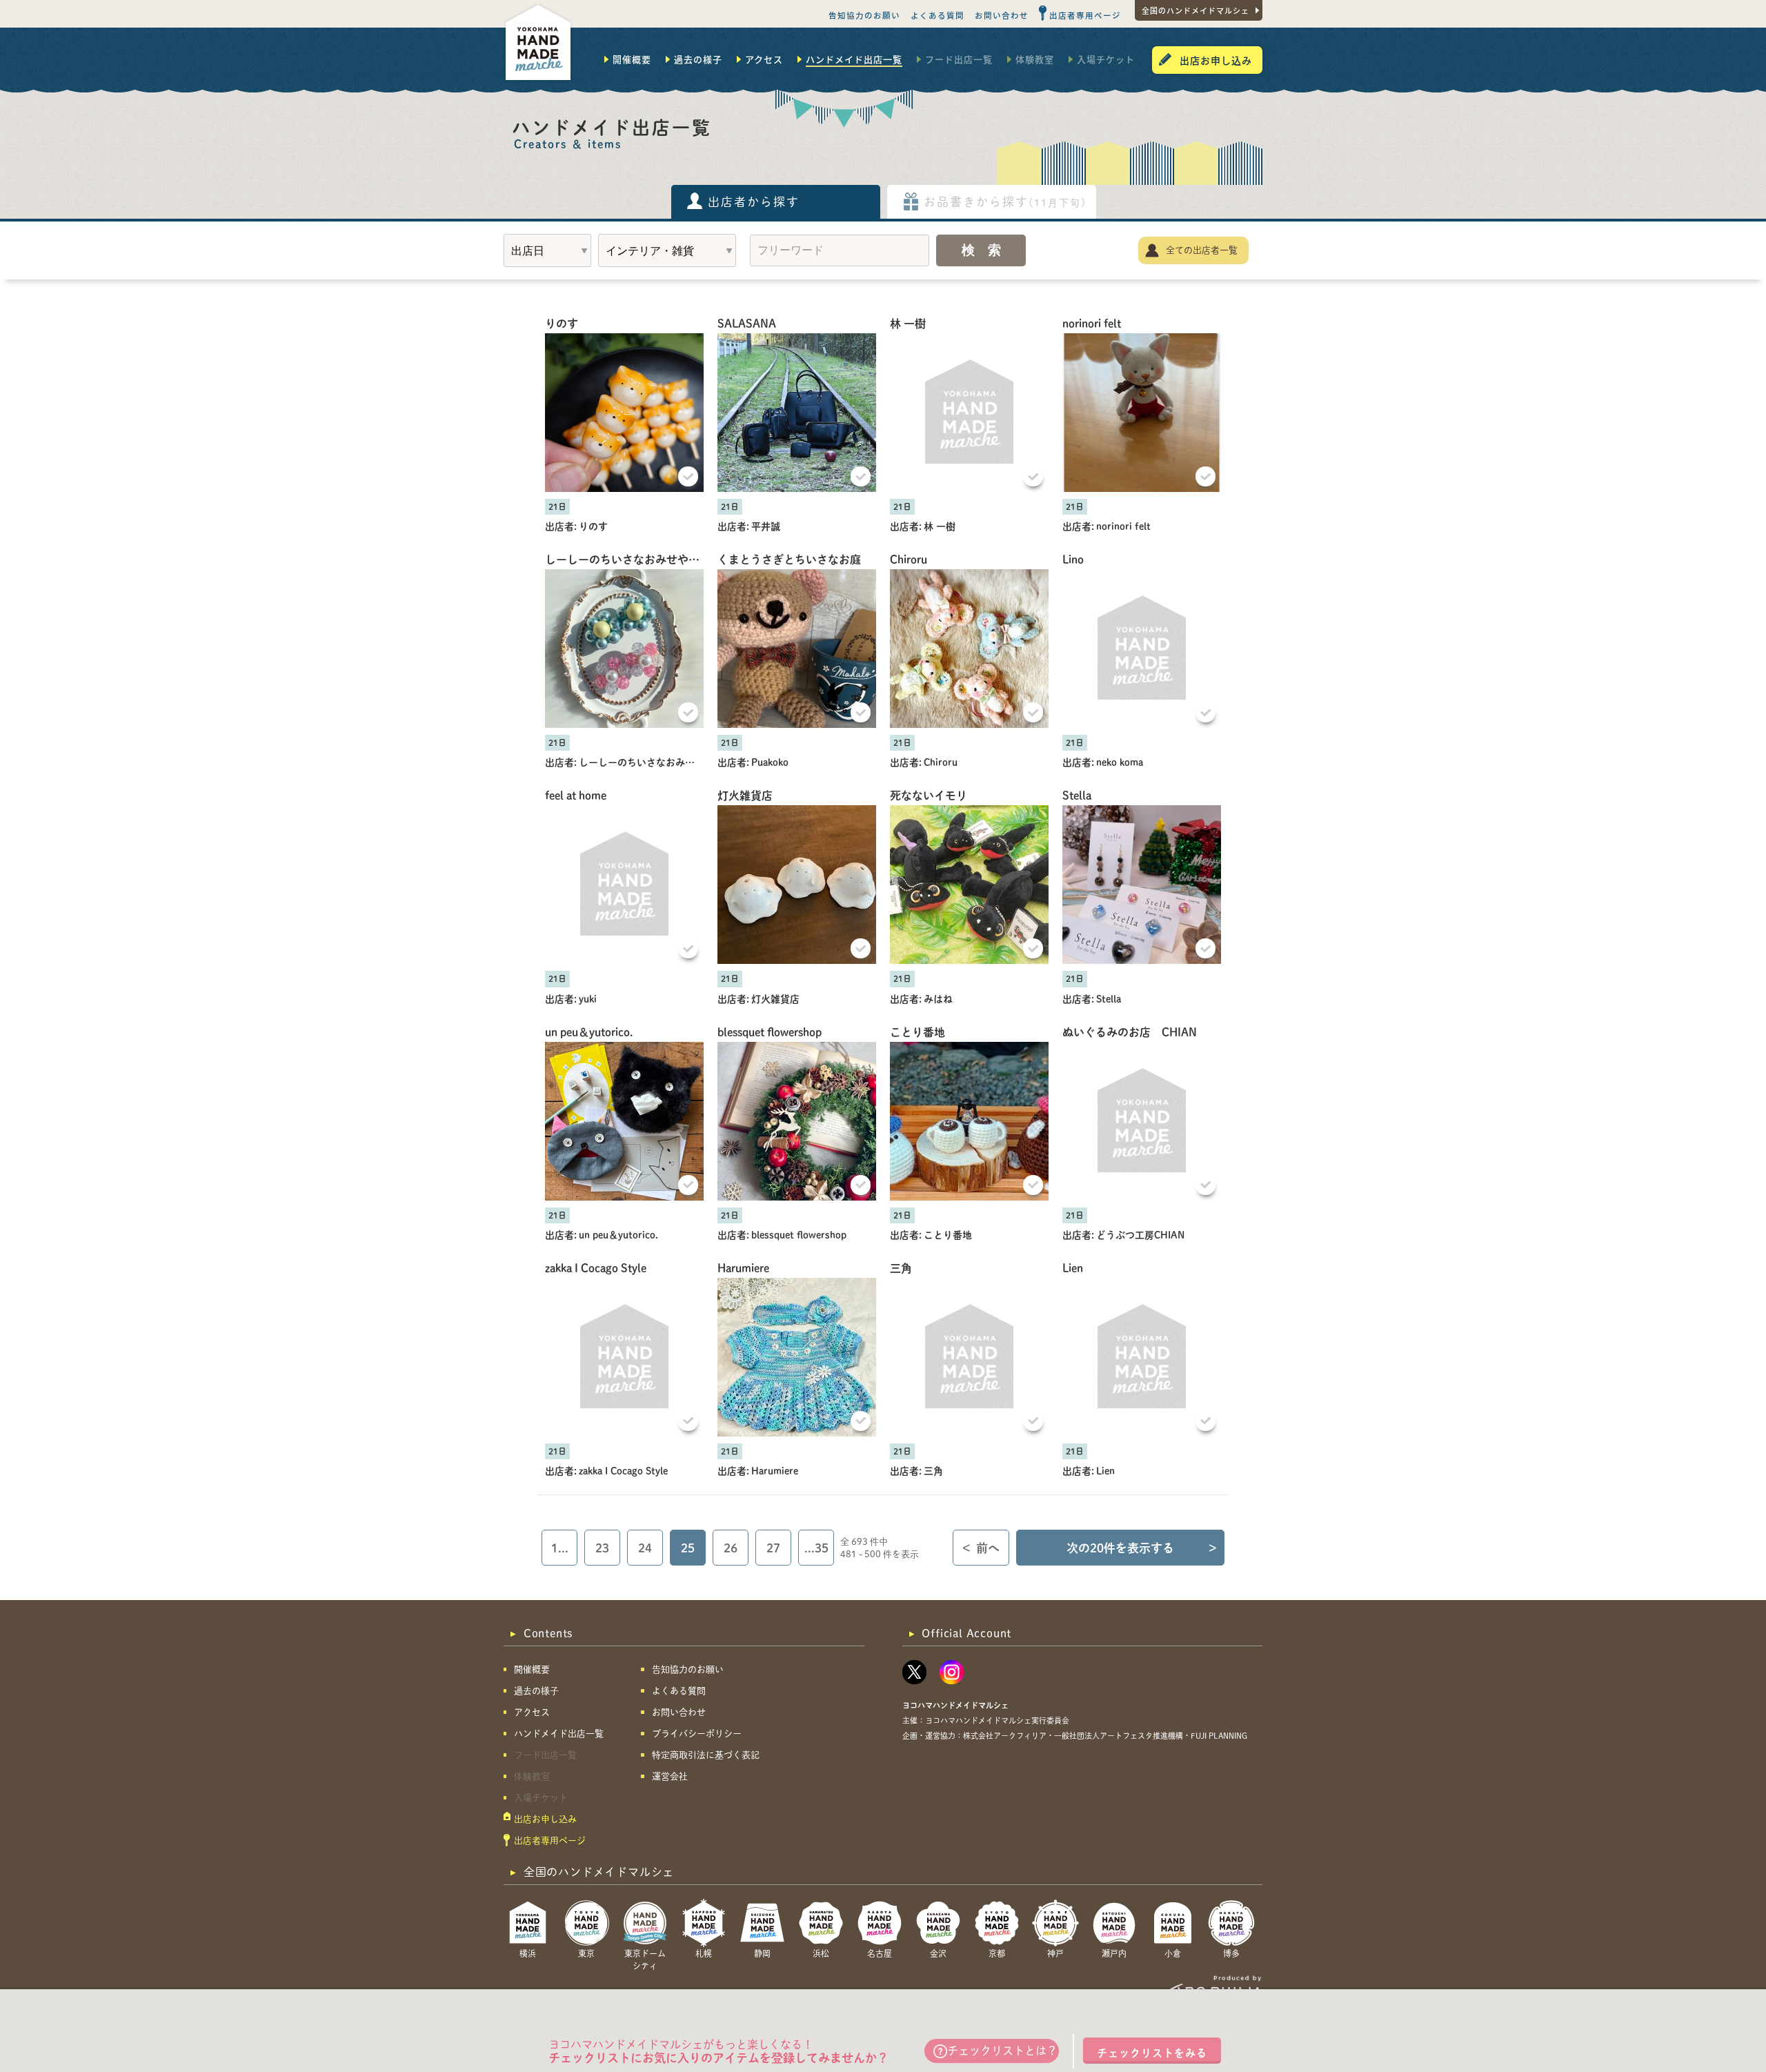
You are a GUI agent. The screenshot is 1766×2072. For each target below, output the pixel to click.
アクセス (764, 59)
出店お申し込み (1216, 60)
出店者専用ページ (1085, 15)
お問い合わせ (1002, 15)
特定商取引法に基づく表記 (706, 1755)
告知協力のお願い (864, 15)
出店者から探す (754, 202)
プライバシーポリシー (697, 1734)
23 (602, 1548)
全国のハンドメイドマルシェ (1195, 10)
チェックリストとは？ (1002, 2051)
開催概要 (632, 59)
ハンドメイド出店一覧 (854, 59)
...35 (816, 1548)
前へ (981, 1548)
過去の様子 (698, 59)
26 (731, 1548)
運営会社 (670, 1776)
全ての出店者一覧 (1202, 250)
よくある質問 (937, 15)
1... (560, 1548)
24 (645, 1548)
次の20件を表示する (1142, 1548)
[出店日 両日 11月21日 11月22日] (547, 250)
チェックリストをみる (1152, 2053)
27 (773, 1548)
